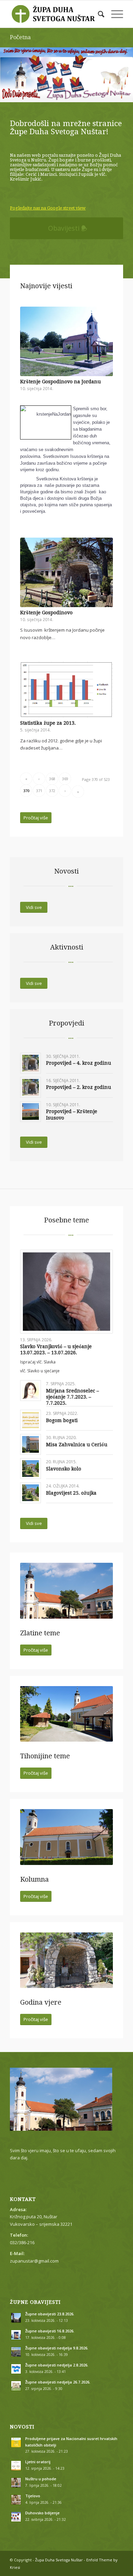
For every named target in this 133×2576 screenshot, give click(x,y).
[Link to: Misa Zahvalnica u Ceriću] (31, 1444)
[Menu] (114, 14)
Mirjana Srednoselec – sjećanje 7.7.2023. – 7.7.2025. (72, 1397)
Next (127, 68)
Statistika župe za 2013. (48, 723)
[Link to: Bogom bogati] (31, 1420)
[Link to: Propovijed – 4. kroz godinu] (31, 1063)
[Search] (98, 14)
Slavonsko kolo (64, 1469)
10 (53, 94)
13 (69, 94)
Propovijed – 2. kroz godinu (79, 1087)
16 (86, 94)
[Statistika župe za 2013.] (66, 690)
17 (91, 94)
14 (75, 94)
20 (107, 94)
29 (77, 101)
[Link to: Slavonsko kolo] (31, 1469)
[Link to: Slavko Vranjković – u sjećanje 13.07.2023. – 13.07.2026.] (66, 1292)
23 (124, 94)
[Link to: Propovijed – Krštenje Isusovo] (31, 1112)
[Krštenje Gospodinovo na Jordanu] (66, 341)
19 (102, 94)
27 (66, 101)
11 (58, 94)
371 (39, 791)
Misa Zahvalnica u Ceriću (77, 1445)
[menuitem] (98, 14)
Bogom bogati (62, 1420)
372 (52, 791)
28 (72, 101)
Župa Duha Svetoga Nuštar (59, 2560)
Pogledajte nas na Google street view (48, 208)
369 (65, 779)
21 (113, 94)
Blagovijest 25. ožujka (71, 1493)
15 (80, 94)
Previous (6, 68)
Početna (20, 37)
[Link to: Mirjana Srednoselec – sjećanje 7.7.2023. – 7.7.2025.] (31, 1391)
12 (64, 94)
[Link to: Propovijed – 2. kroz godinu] (31, 1087)
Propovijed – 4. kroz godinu (79, 1063)
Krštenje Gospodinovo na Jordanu (61, 382)
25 (56, 101)
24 (129, 94)
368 (52, 779)
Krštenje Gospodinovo (46, 613)
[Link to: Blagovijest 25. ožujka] (31, 1493)
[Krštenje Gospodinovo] (66, 572)
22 (118, 94)
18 (97, 94)
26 (61, 101)
